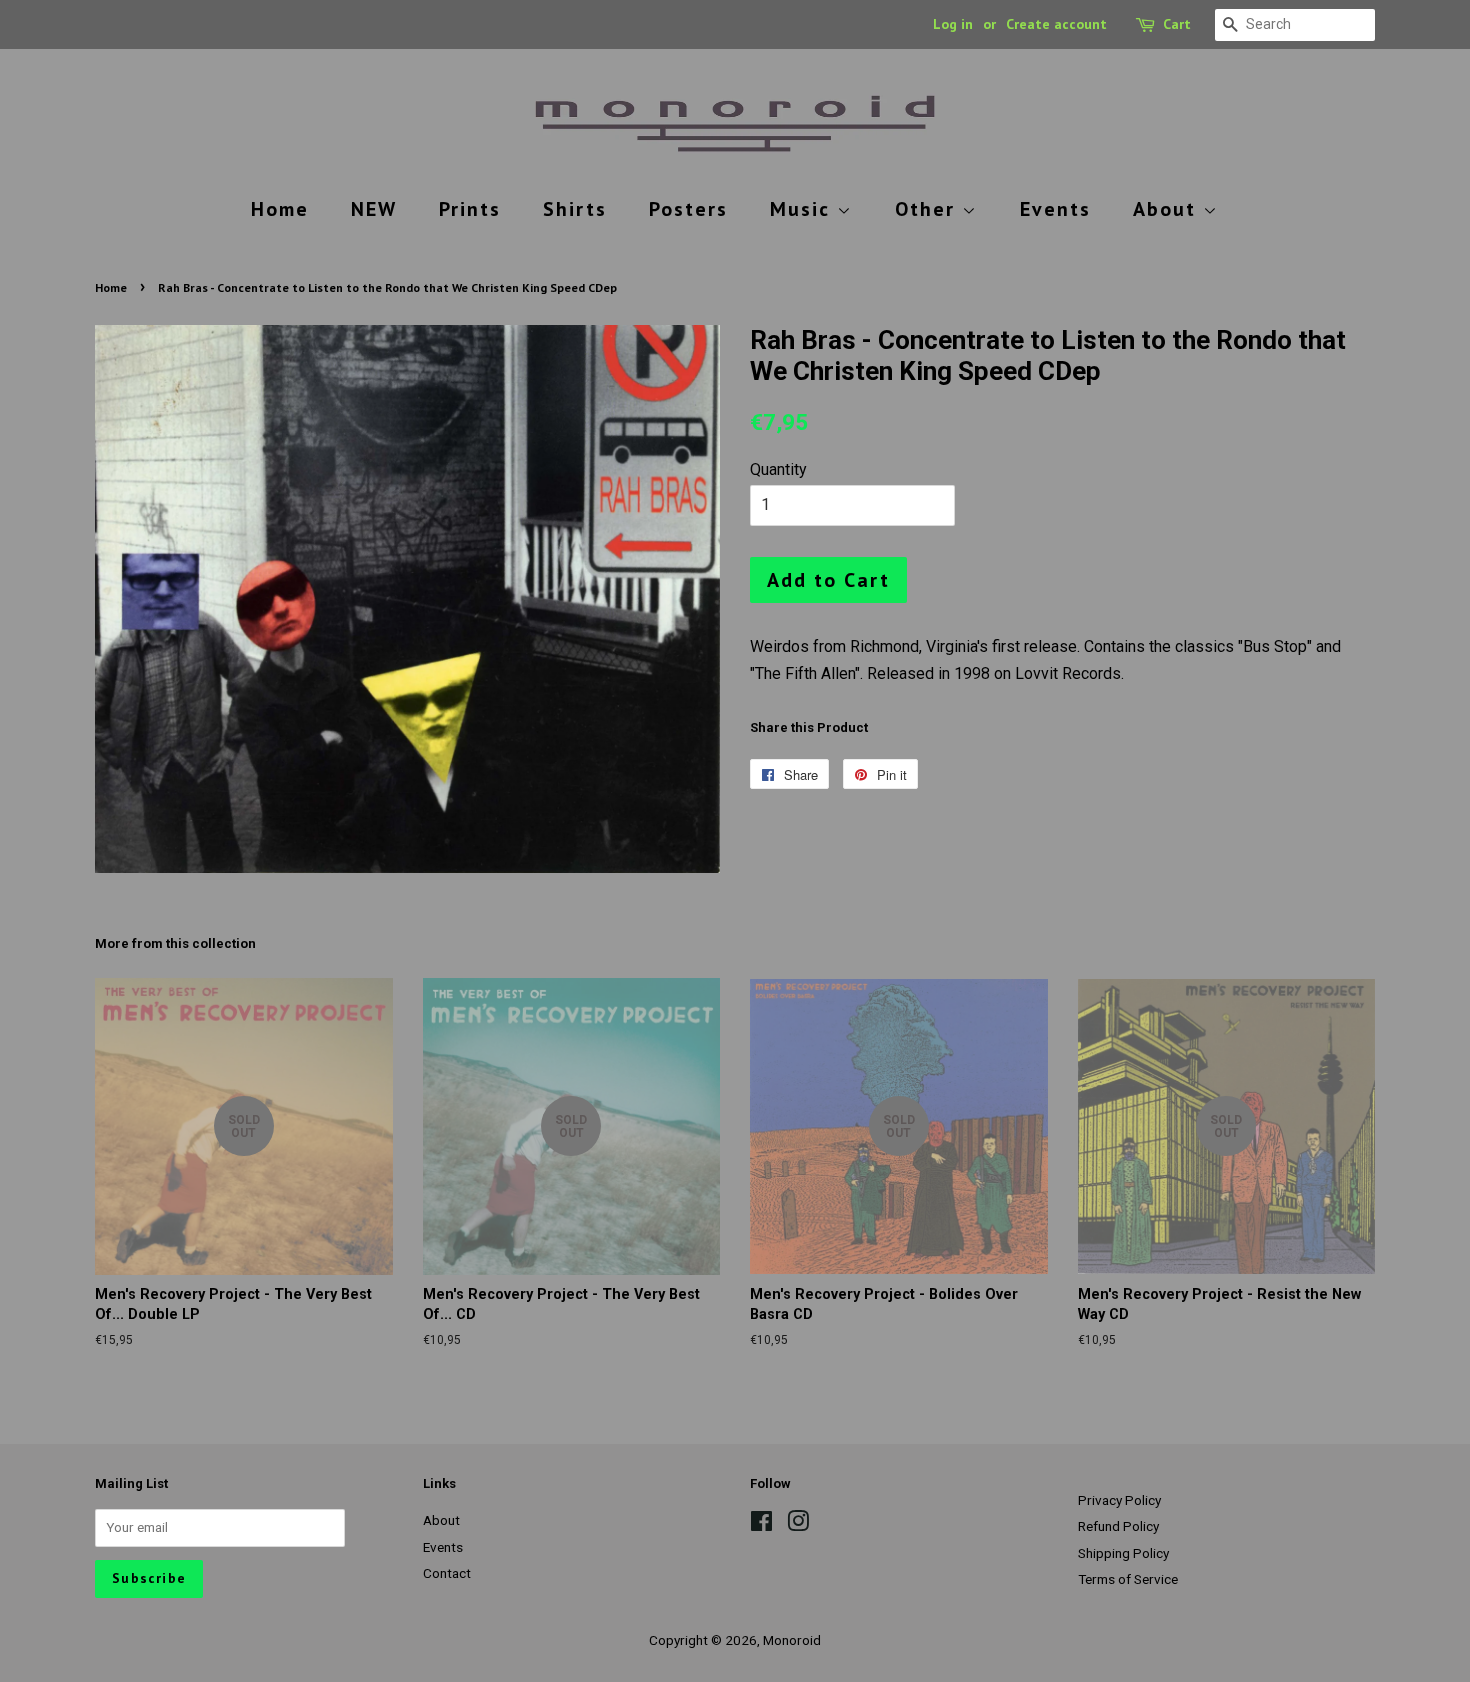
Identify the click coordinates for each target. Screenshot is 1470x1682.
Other (928, 209)
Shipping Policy (1123, 1553)
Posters (688, 209)
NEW (374, 209)
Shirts (575, 209)
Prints (470, 209)
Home (280, 209)
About (1168, 209)
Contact (447, 1573)
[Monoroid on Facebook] (761, 1525)
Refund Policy (1118, 1526)
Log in (953, 24)
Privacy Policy (1119, 1500)
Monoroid (792, 1640)
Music (803, 209)
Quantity (778, 469)
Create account (1056, 24)
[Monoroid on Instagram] (798, 1525)
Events (1055, 209)
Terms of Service (1128, 1579)
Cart (1177, 24)
